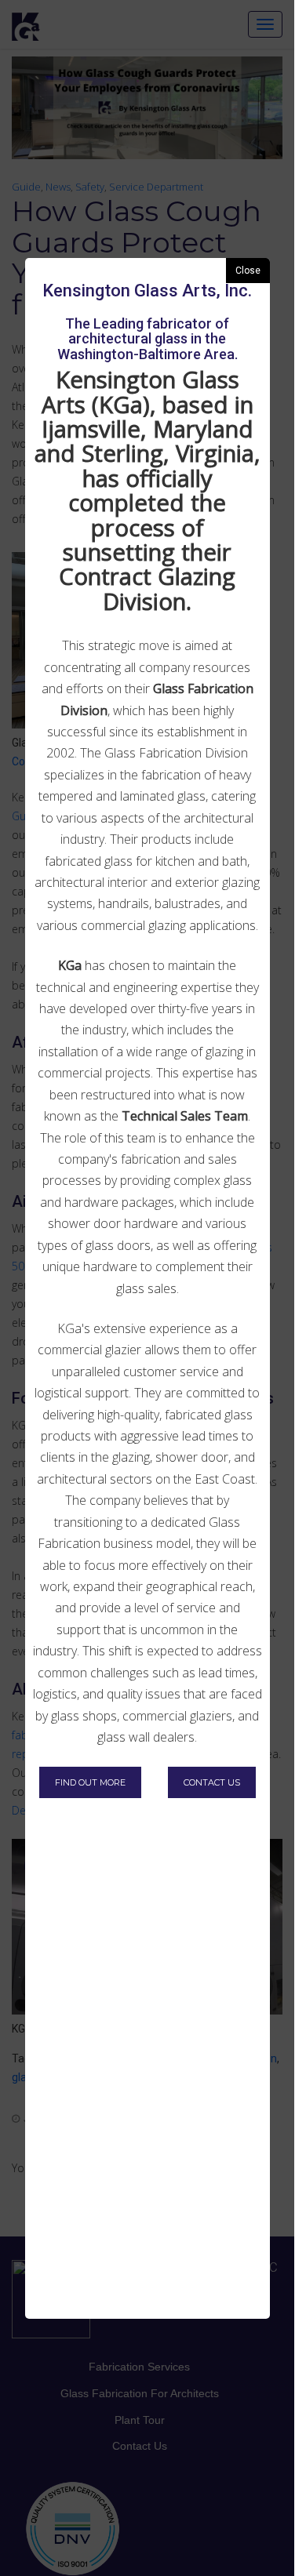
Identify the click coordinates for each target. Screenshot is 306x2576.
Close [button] (248, 271)
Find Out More (90, 1782)
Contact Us (212, 1782)
